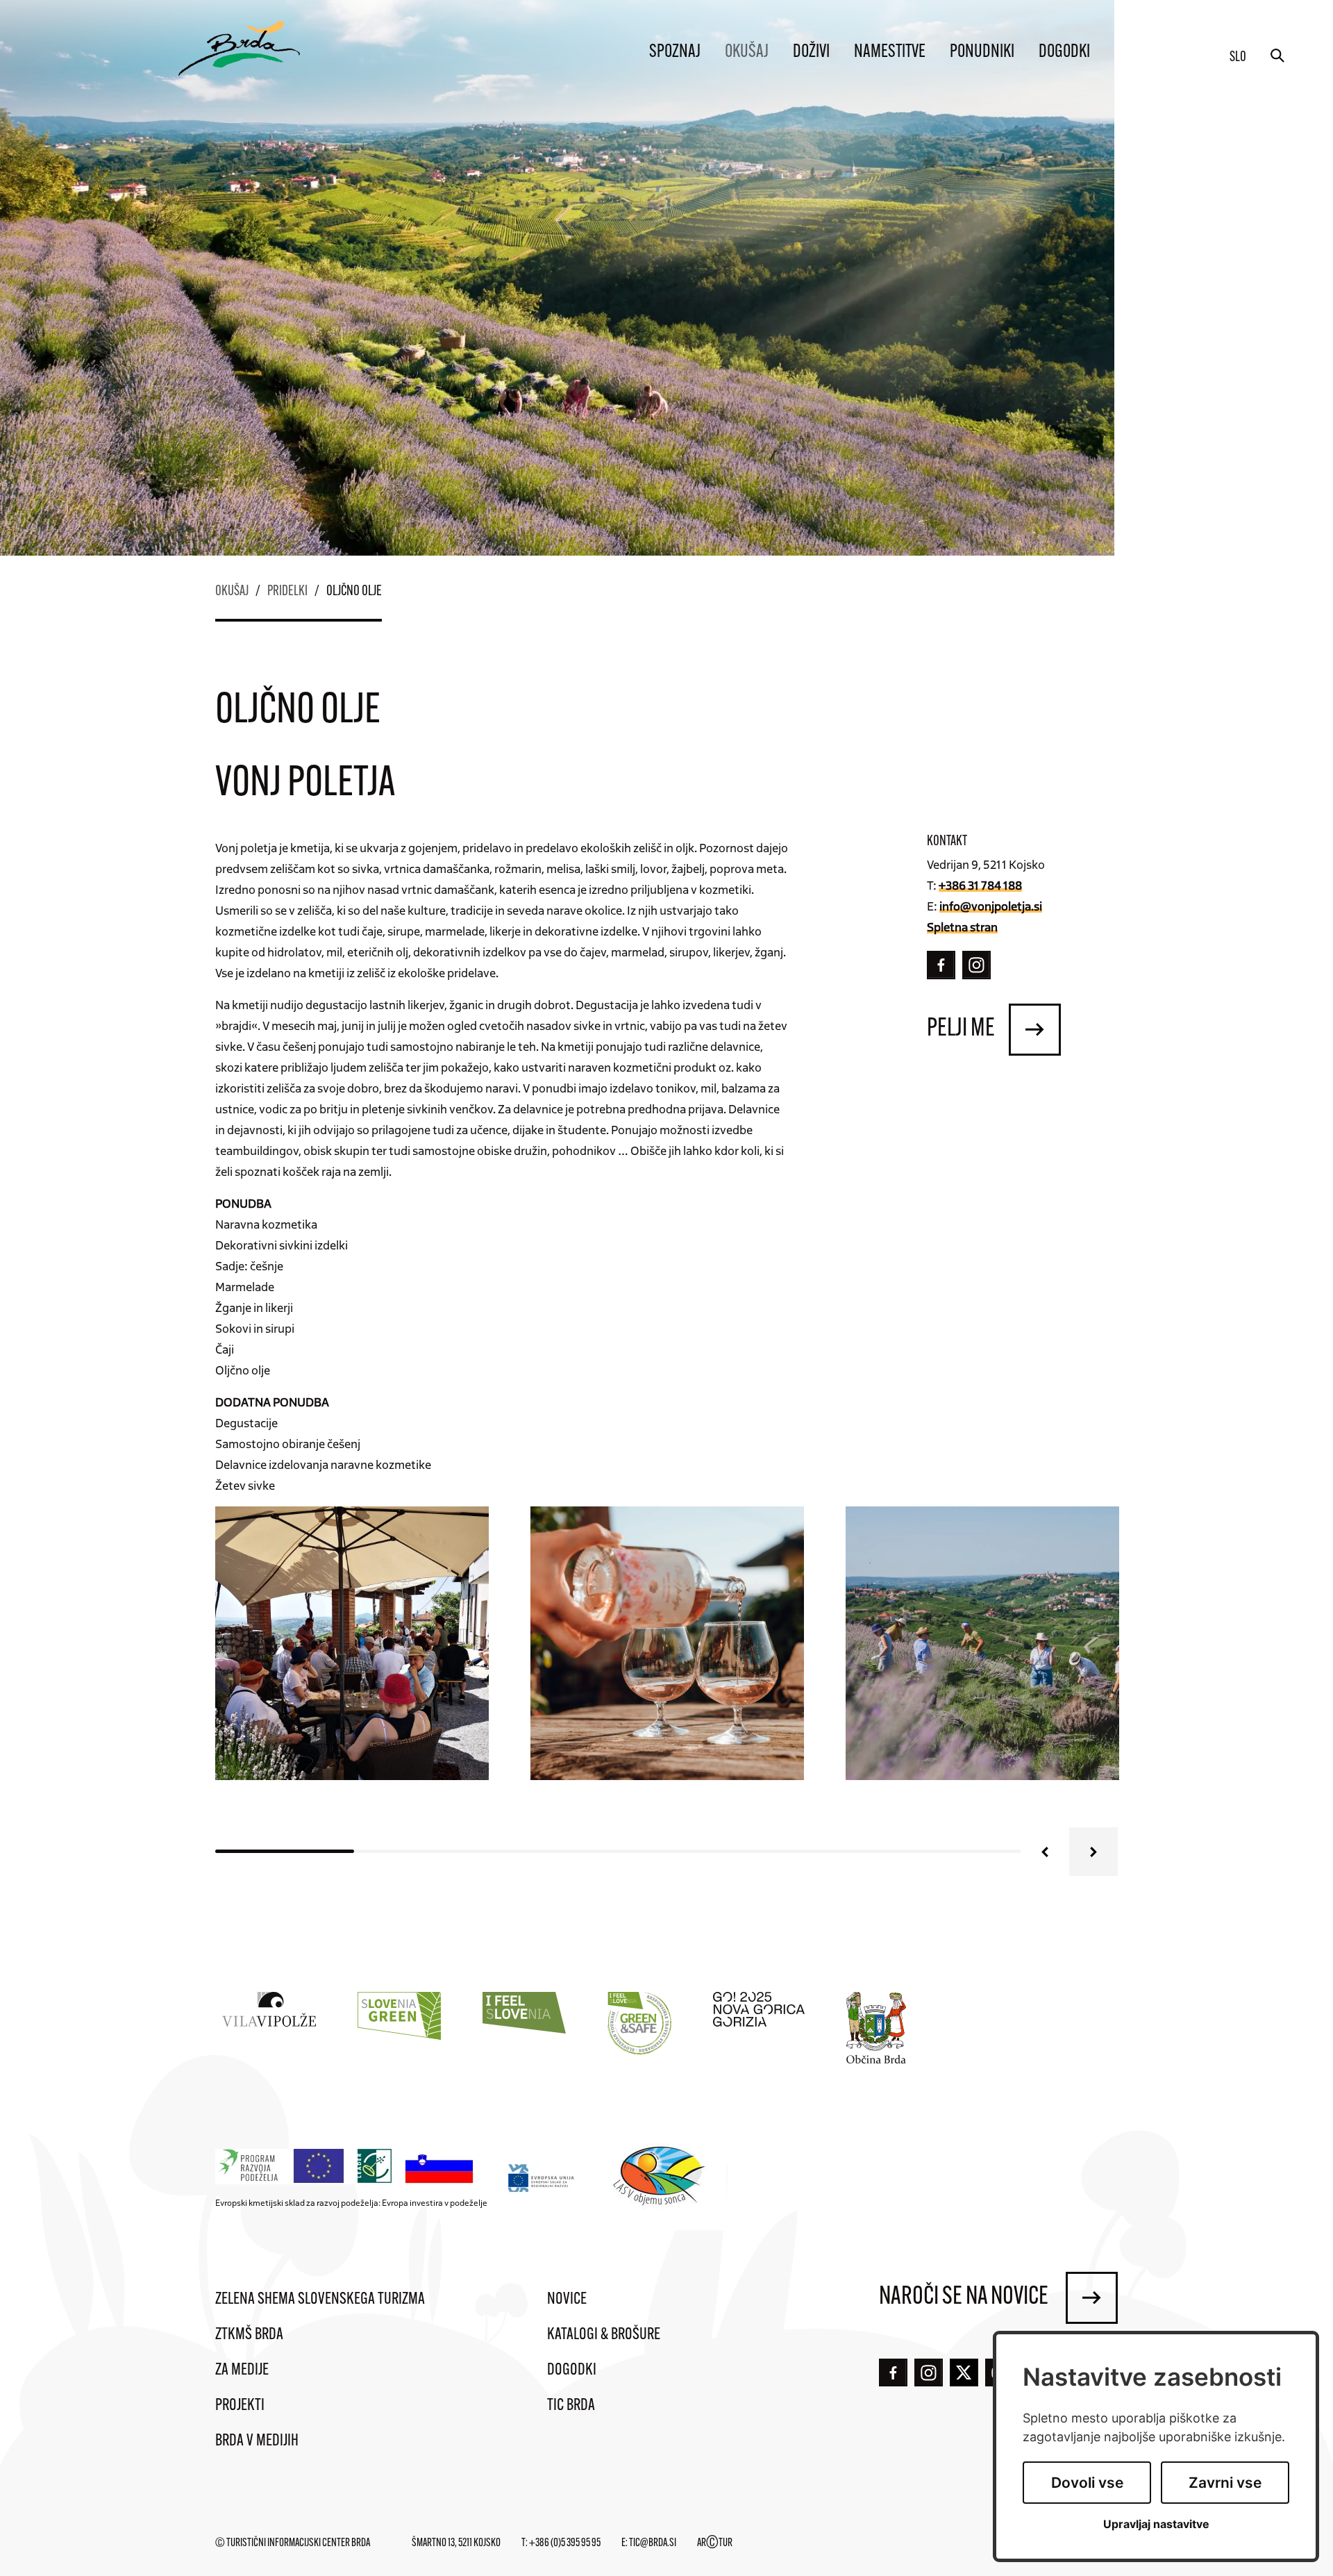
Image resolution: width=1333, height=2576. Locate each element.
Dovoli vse (1087, 2483)
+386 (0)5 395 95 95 (565, 2543)
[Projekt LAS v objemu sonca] (661, 2178)
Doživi (811, 52)
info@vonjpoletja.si (991, 906)
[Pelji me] (1035, 1030)
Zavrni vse (1225, 2483)
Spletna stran (962, 926)
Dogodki (1064, 52)
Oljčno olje (354, 592)
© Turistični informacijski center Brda (293, 2543)
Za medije (242, 2370)
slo (1238, 58)
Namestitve (890, 52)
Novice (567, 2300)
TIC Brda (571, 2406)
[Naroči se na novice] (1092, 2298)
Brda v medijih (257, 2441)
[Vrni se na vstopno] (239, 48)
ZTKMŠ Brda (249, 2335)
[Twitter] (964, 2373)
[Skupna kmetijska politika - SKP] (348, 2167)
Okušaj (747, 52)
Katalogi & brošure (604, 2335)
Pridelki (287, 592)
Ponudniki (982, 52)
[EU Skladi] (542, 2178)
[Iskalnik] (1277, 56)
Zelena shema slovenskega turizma (320, 2300)
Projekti (240, 2406)
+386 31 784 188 (980, 885)
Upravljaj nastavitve (1156, 2524)
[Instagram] (976, 965)
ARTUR (715, 2543)
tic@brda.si (653, 2543)
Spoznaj (675, 52)
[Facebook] (941, 965)
